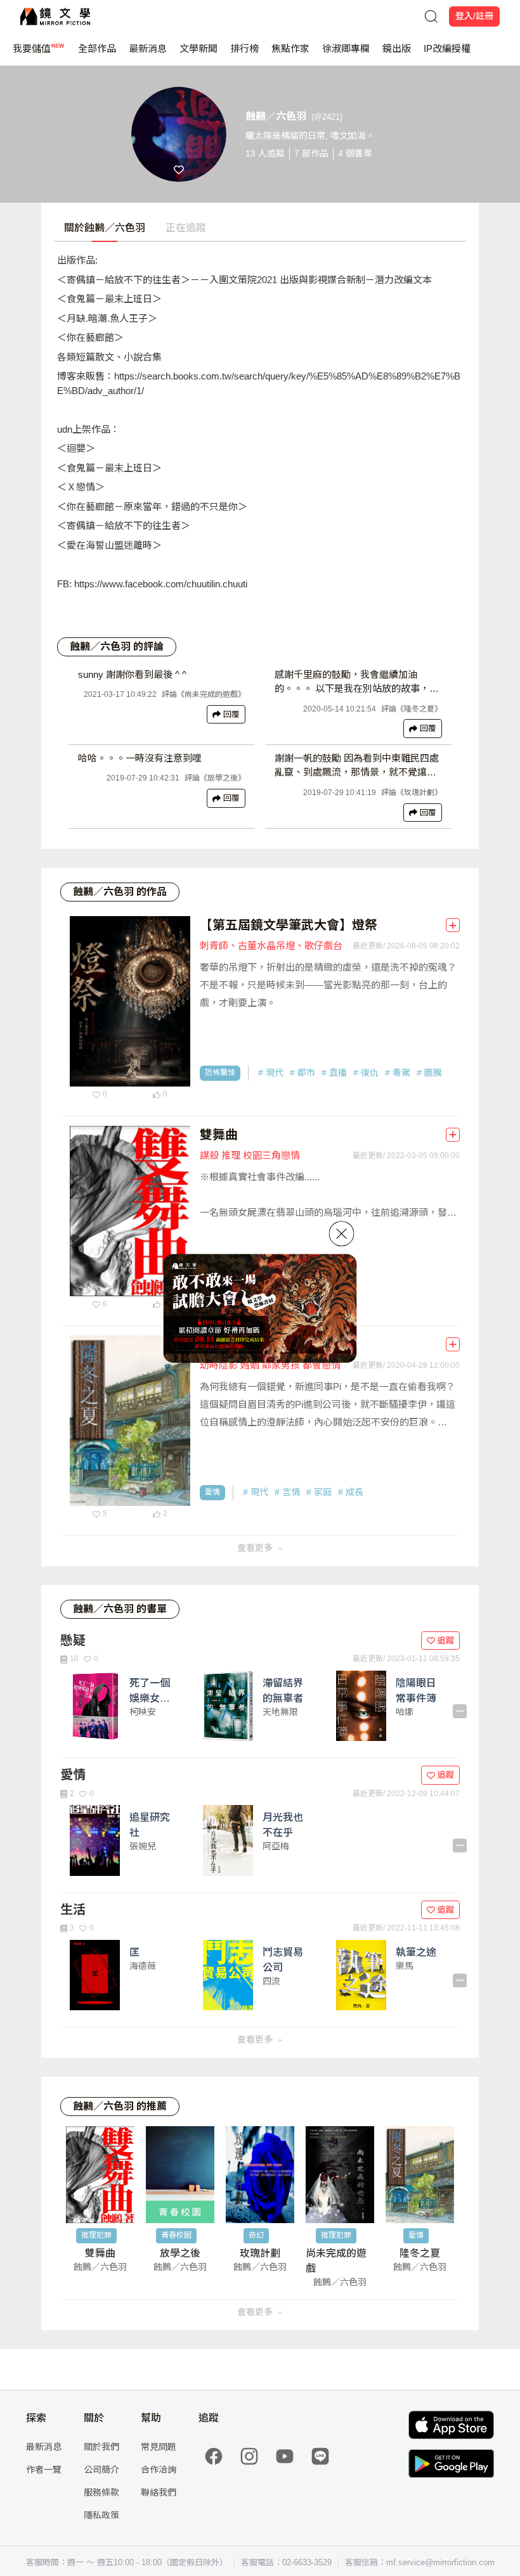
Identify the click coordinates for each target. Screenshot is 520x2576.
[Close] (342, 1234)
